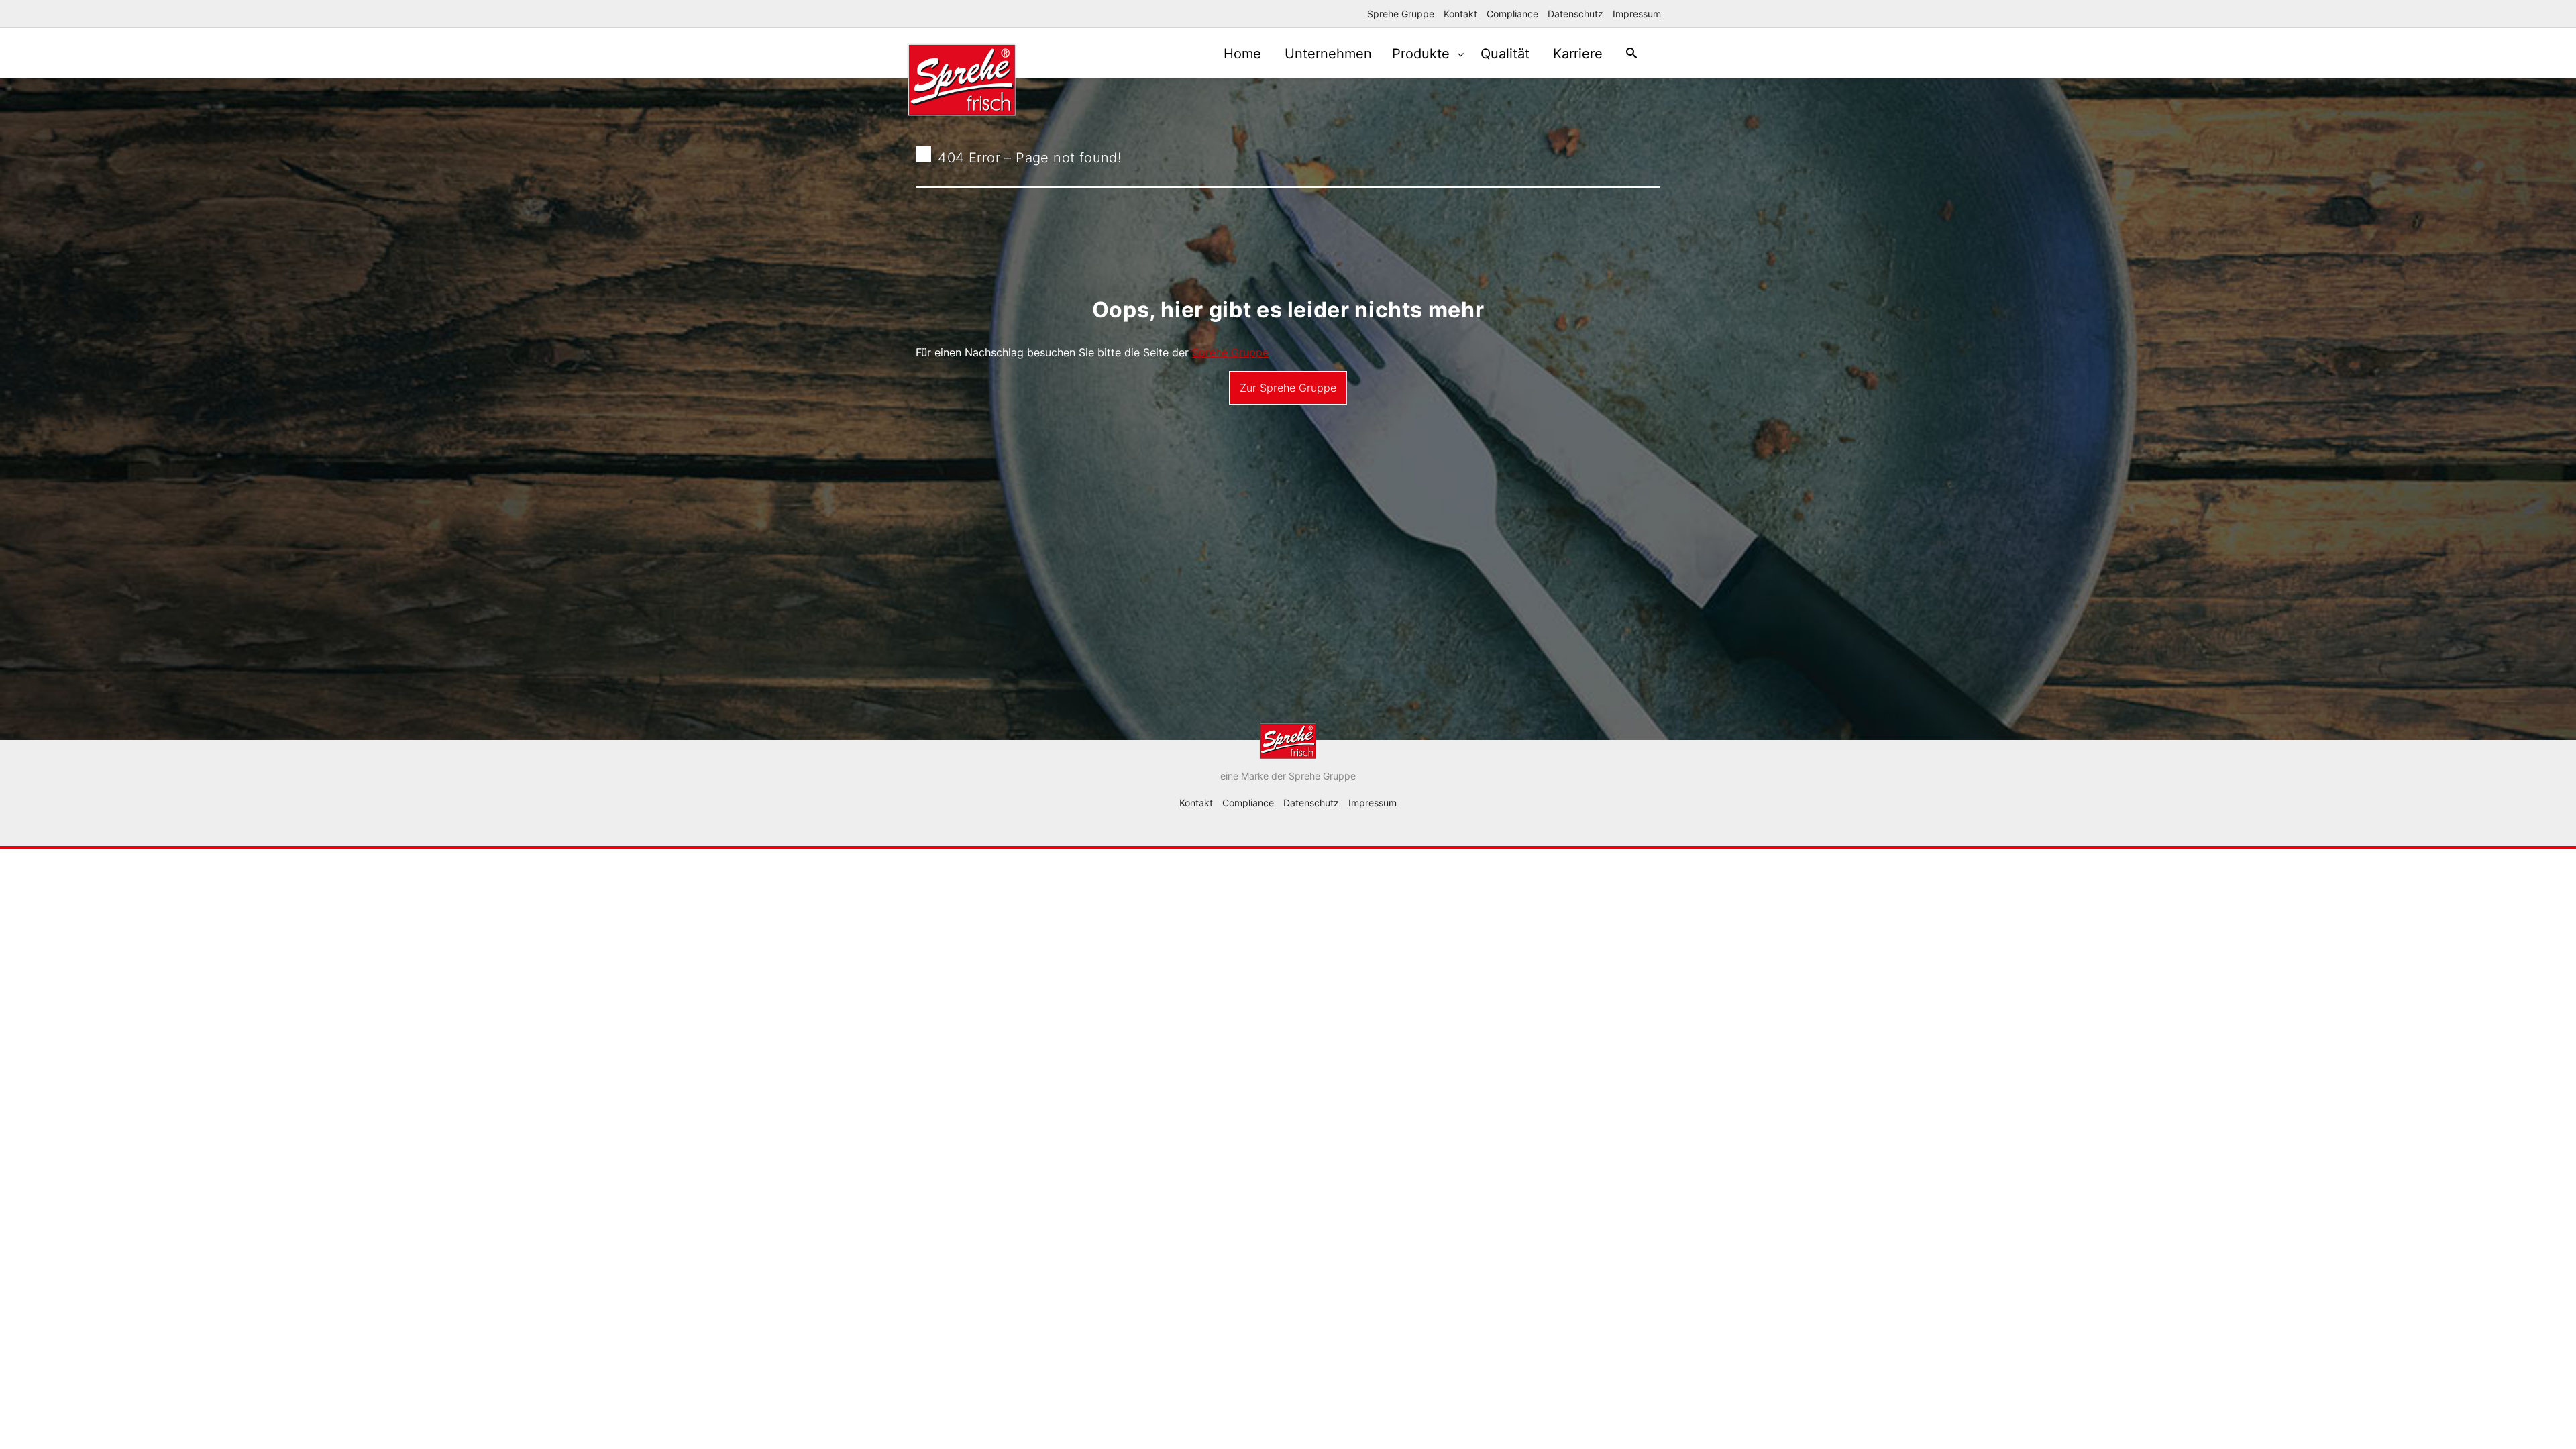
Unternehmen (1328, 54)
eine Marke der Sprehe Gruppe (1288, 776)
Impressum (1637, 14)
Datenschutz (1575, 14)
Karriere (1578, 54)
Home (1242, 54)
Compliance (1512, 14)
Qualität (1505, 54)
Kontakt (1460, 14)
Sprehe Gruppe (1401, 14)
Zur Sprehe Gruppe (1288, 388)
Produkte (1423, 54)
